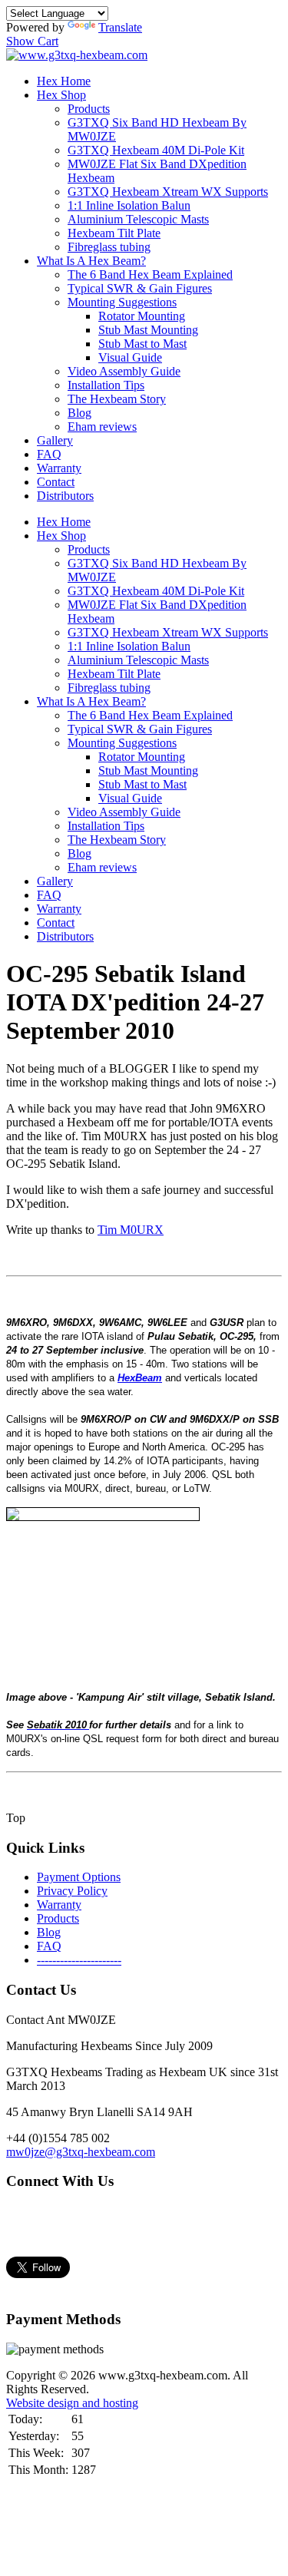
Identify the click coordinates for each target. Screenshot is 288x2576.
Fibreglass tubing (109, 247)
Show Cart (32, 41)
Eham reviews (102, 427)
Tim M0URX (131, 1230)
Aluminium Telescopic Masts (138, 219)
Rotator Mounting (142, 316)
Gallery (55, 440)
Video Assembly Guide (124, 371)
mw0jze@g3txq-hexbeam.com (81, 2152)
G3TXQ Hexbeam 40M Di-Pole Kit (156, 150)
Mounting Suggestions (122, 302)
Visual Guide (130, 357)
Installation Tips (106, 385)
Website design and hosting (72, 2403)
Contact (56, 482)
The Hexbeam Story (117, 399)
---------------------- (79, 1960)
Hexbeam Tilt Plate (114, 233)
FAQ (49, 454)
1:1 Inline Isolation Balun (129, 205)
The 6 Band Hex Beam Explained (150, 274)
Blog (79, 413)
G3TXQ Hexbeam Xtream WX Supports (168, 192)
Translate (120, 27)
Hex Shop (61, 95)
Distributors (65, 496)
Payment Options (79, 1877)
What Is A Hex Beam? (91, 261)
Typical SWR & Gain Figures (140, 288)
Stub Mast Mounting (148, 330)
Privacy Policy (72, 1891)
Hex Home (64, 81)
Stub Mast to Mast (142, 344)
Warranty (59, 468)
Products (89, 109)
